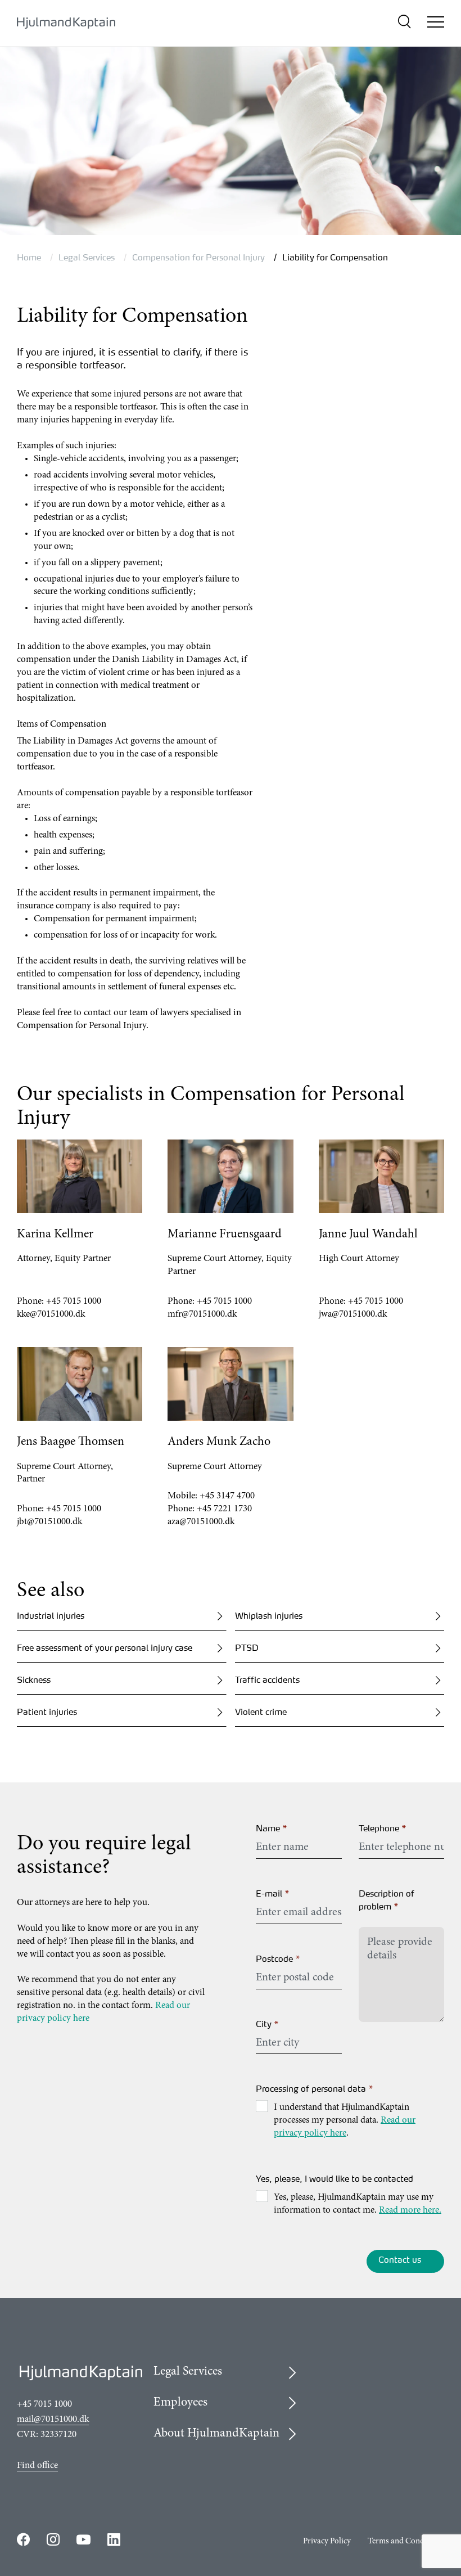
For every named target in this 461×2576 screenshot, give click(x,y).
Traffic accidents (267, 1680)
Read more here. (410, 2211)
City (268, 2024)
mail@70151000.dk (53, 2420)
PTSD (247, 1648)
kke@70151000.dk (51, 1315)
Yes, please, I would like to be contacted (335, 2179)
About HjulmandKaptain (216, 2434)
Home (29, 257)
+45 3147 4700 (227, 1496)
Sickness (34, 1680)
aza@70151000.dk (201, 1522)
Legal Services (87, 257)
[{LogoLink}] (66, 23)
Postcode (278, 1959)
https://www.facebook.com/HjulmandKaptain (23, 2539)
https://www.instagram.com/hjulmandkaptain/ (53, 2539)
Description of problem (387, 1900)
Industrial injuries (51, 1616)
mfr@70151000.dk (202, 1315)
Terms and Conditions (406, 2541)
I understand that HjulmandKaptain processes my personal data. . (345, 2121)
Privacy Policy (327, 2541)
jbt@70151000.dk (49, 1522)
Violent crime (261, 1712)
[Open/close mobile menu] (436, 24)
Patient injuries (47, 1712)
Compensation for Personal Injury (198, 257)
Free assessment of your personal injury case (105, 1648)
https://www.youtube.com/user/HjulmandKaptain (83, 2540)
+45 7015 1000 (74, 1302)
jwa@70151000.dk (353, 1315)
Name (272, 1828)
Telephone (383, 1828)
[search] (404, 23)
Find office (37, 2466)
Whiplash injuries (269, 1616)
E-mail (273, 1893)
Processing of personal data (315, 2089)
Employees (180, 2403)
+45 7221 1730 (224, 1509)
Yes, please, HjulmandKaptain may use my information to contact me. (358, 2204)
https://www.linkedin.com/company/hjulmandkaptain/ (114, 2539)
